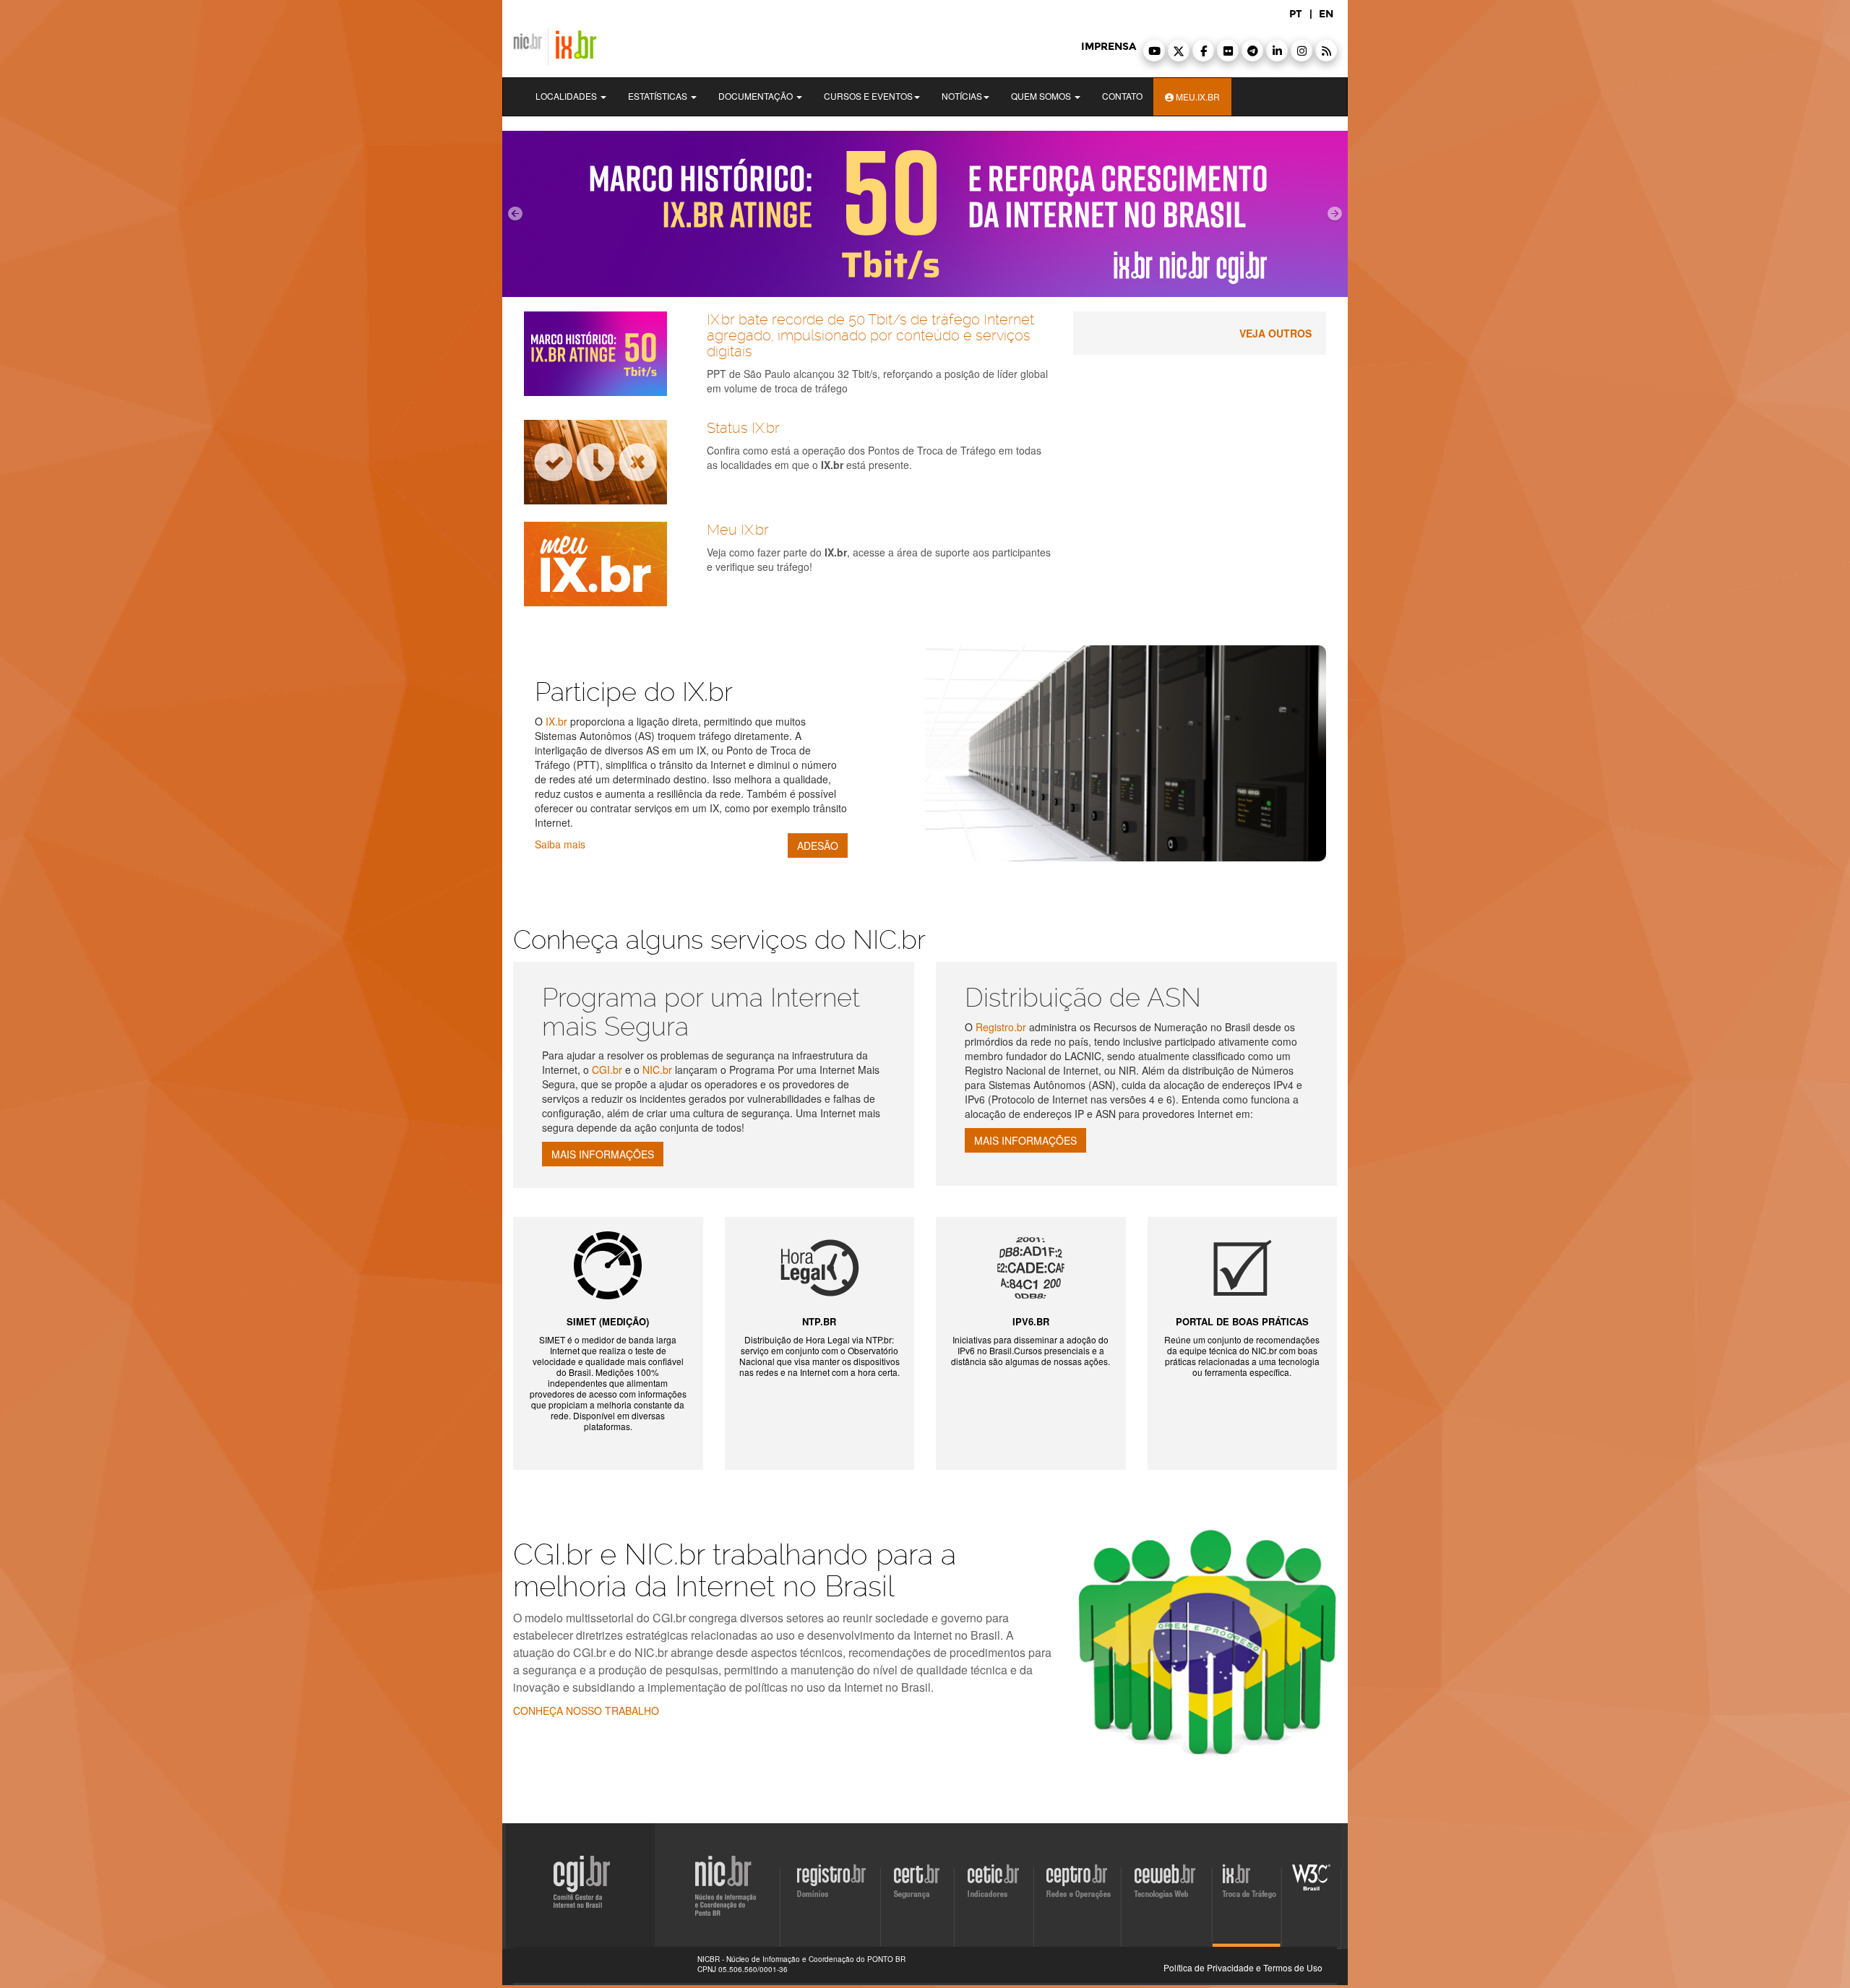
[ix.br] (925, 214)
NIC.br (657, 1070)
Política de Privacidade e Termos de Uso (1243, 1967)
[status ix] (605, 462)
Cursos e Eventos (868, 96)
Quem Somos (1042, 96)
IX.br (556, 721)
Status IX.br (743, 428)
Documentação (757, 96)
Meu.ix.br (1197, 96)
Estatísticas (659, 96)
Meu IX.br (738, 530)
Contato (1122, 96)
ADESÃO (818, 845)
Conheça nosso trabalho (586, 1711)
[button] (1154, 51)
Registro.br (1001, 1027)
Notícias (962, 96)
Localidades (567, 96)
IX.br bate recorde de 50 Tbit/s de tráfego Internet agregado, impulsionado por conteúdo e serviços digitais (870, 335)
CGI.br (608, 1070)
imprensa (1109, 47)
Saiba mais (560, 844)
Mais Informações (603, 1154)
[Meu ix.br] (605, 564)
